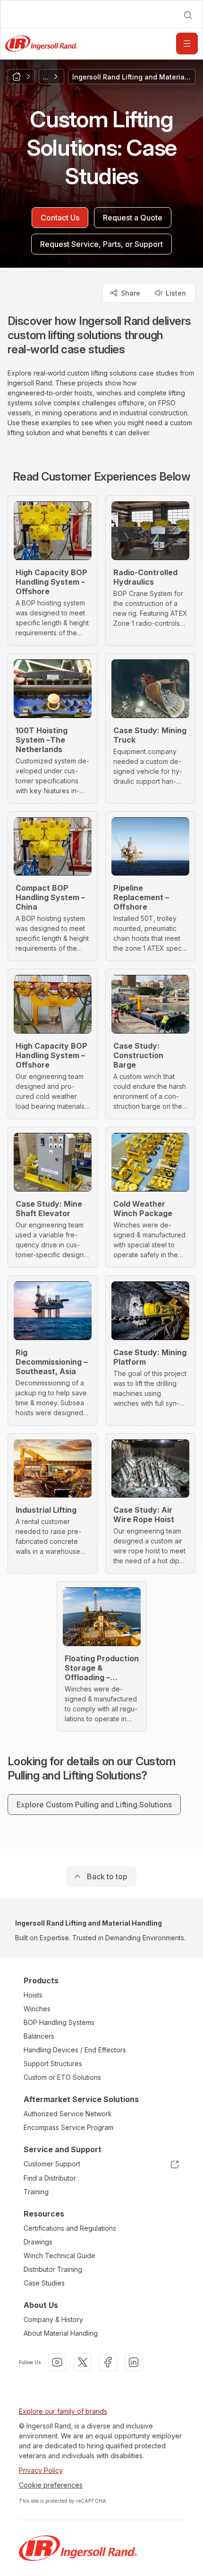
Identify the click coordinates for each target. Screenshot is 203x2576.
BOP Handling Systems (59, 2022)
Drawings (38, 2242)
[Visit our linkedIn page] (134, 2362)
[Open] (187, 44)
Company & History (53, 2319)
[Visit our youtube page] (57, 2362)
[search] (188, 15)
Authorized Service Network (68, 2114)
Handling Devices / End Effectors (75, 2050)
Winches (37, 2009)
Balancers (39, 2036)
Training (36, 2192)
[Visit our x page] (83, 2362)
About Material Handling (61, 2333)
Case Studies (44, 2283)
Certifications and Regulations (70, 2228)
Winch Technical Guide (59, 2256)
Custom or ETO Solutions (62, 2077)
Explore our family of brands (63, 2411)
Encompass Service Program (68, 2127)
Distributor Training (53, 2269)
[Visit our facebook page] (108, 2362)
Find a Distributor (50, 2178)
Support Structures (53, 2063)
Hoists (33, 1995)
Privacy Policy (41, 2470)
